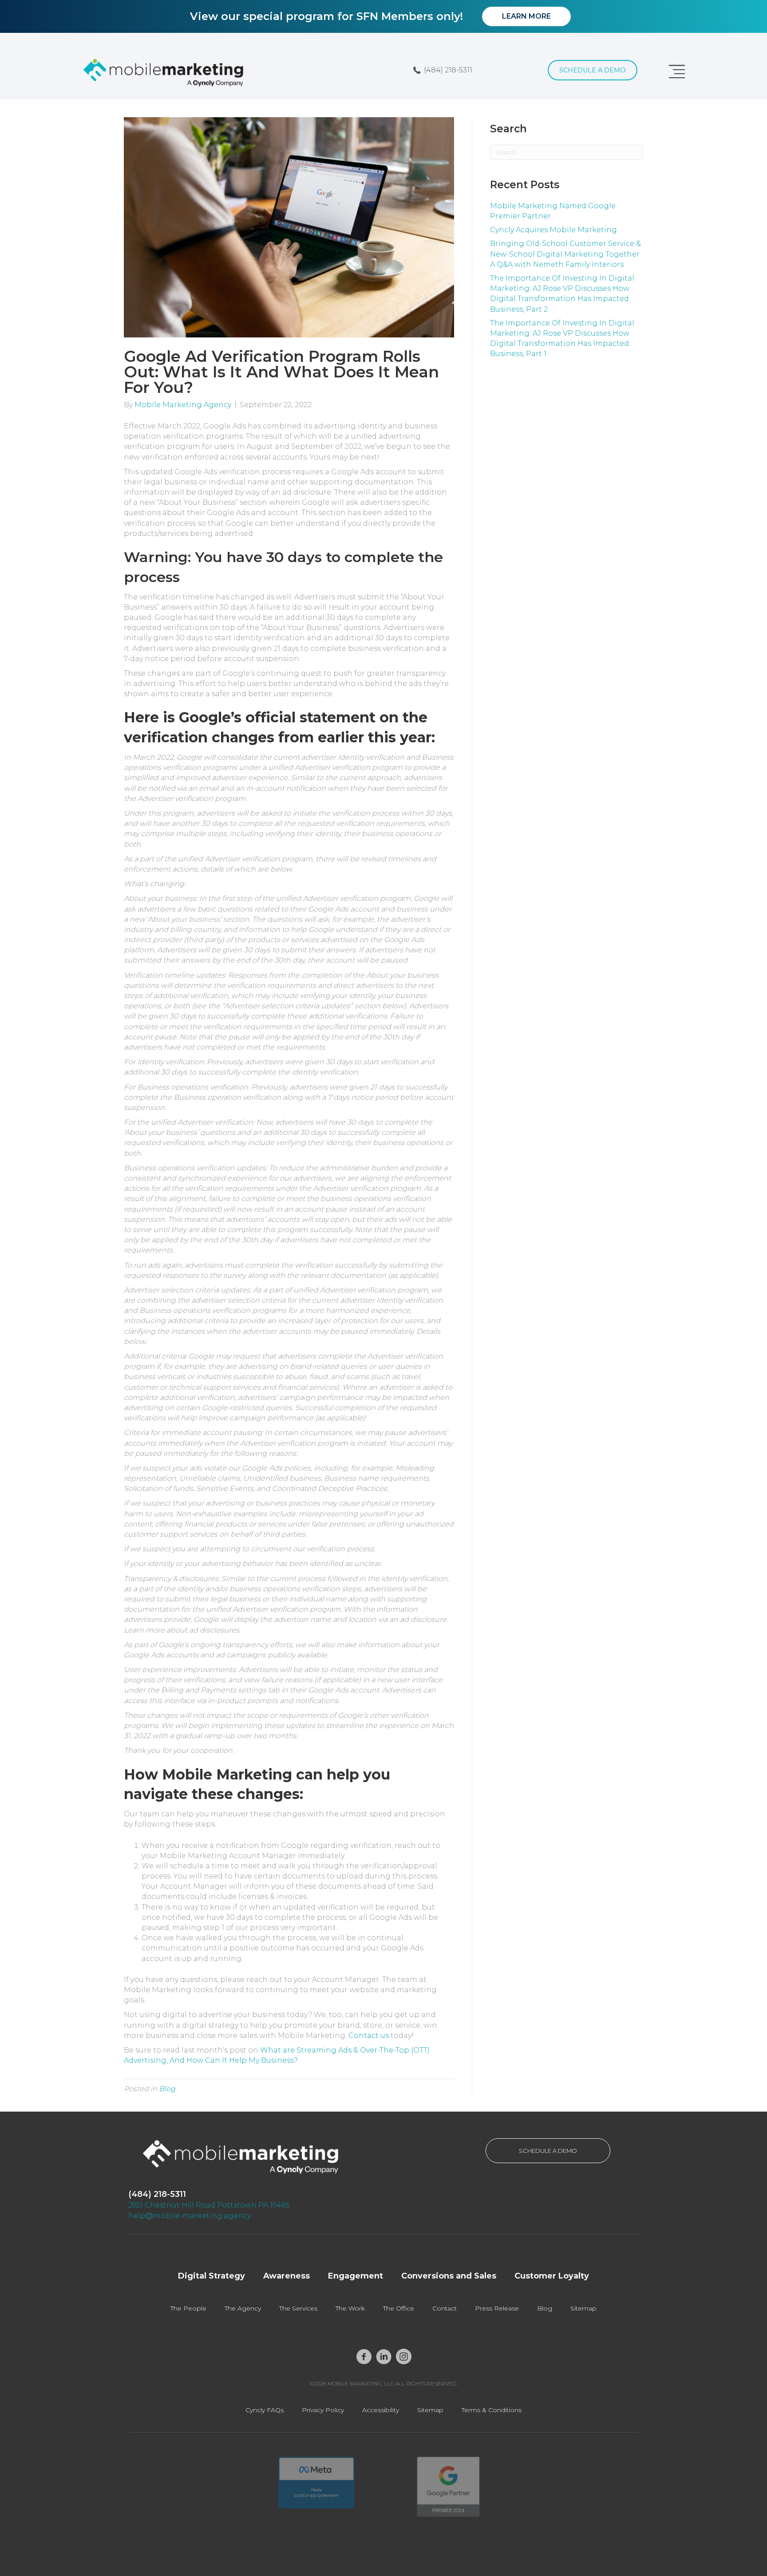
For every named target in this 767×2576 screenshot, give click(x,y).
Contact (445, 2308)
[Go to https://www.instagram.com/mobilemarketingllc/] (404, 2357)
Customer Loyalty (552, 2276)
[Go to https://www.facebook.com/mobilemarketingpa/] (364, 2357)
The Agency (243, 2308)
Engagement (356, 2276)
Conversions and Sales (449, 2276)
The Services (298, 2308)
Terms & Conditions (492, 2410)
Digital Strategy (212, 2276)
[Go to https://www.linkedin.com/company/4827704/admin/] (384, 2357)
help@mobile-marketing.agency (190, 2216)
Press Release (497, 2308)
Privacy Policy (323, 2410)
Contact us (369, 2035)
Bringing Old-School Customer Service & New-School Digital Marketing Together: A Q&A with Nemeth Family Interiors (565, 254)
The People (188, 2308)
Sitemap (583, 2308)
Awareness (287, 2276)
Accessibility (381, 2410)
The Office (399, 2308)
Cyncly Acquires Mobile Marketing (554, 230)
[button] (443, 70)
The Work (350, 2308)
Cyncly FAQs (265, 2410)
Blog (167, 2089)
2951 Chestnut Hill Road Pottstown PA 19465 (209, 2205)
